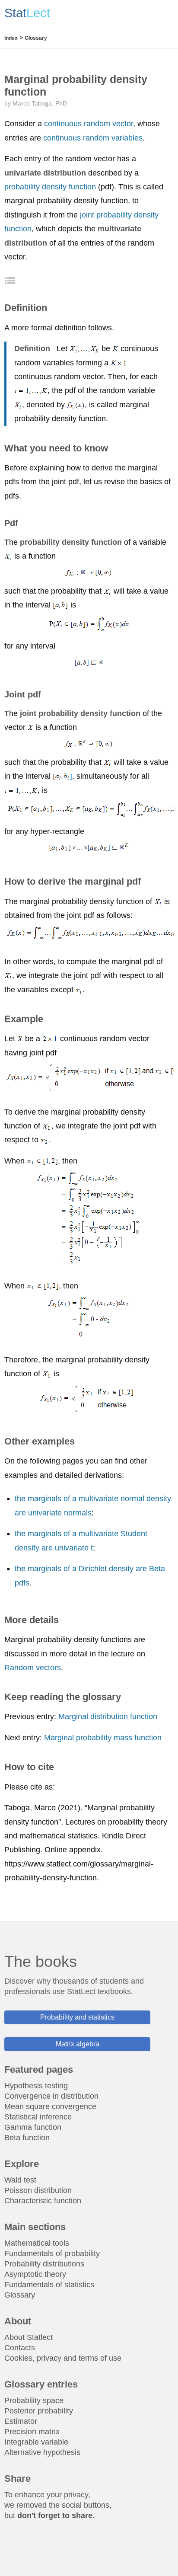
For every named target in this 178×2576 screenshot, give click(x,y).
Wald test (20, 2180)
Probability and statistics (77, 2017)
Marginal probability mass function (103, 1738)
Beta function (27, 2138)
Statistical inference (38, 2117)
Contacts (20, 2348)
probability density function (50, 187)
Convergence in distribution (51, 2096)
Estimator (21, 2421)
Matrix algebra (78, 2044)
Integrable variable (36, 2442)
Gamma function (33, 2127)
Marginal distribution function (108, 1716)
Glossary (36, 38)
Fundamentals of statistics (49, 2285)
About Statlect (29, 2337)
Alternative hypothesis (42, 2452)
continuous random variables (93, 138)
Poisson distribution (38, 2190)
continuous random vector (89, 124)
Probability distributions (44, 2264)
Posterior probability (39, 2411)
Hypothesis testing (36, 2086)
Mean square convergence (50, 2106)
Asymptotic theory (35, 2274)
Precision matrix (32, 2432)
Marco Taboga (32, 103)
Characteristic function (43, 2201)
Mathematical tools (37, 2243)
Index (11, 38)
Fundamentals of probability (52, 2253)
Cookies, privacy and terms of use (63, 2358)
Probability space (34, 2400)
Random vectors (33, 1668)
